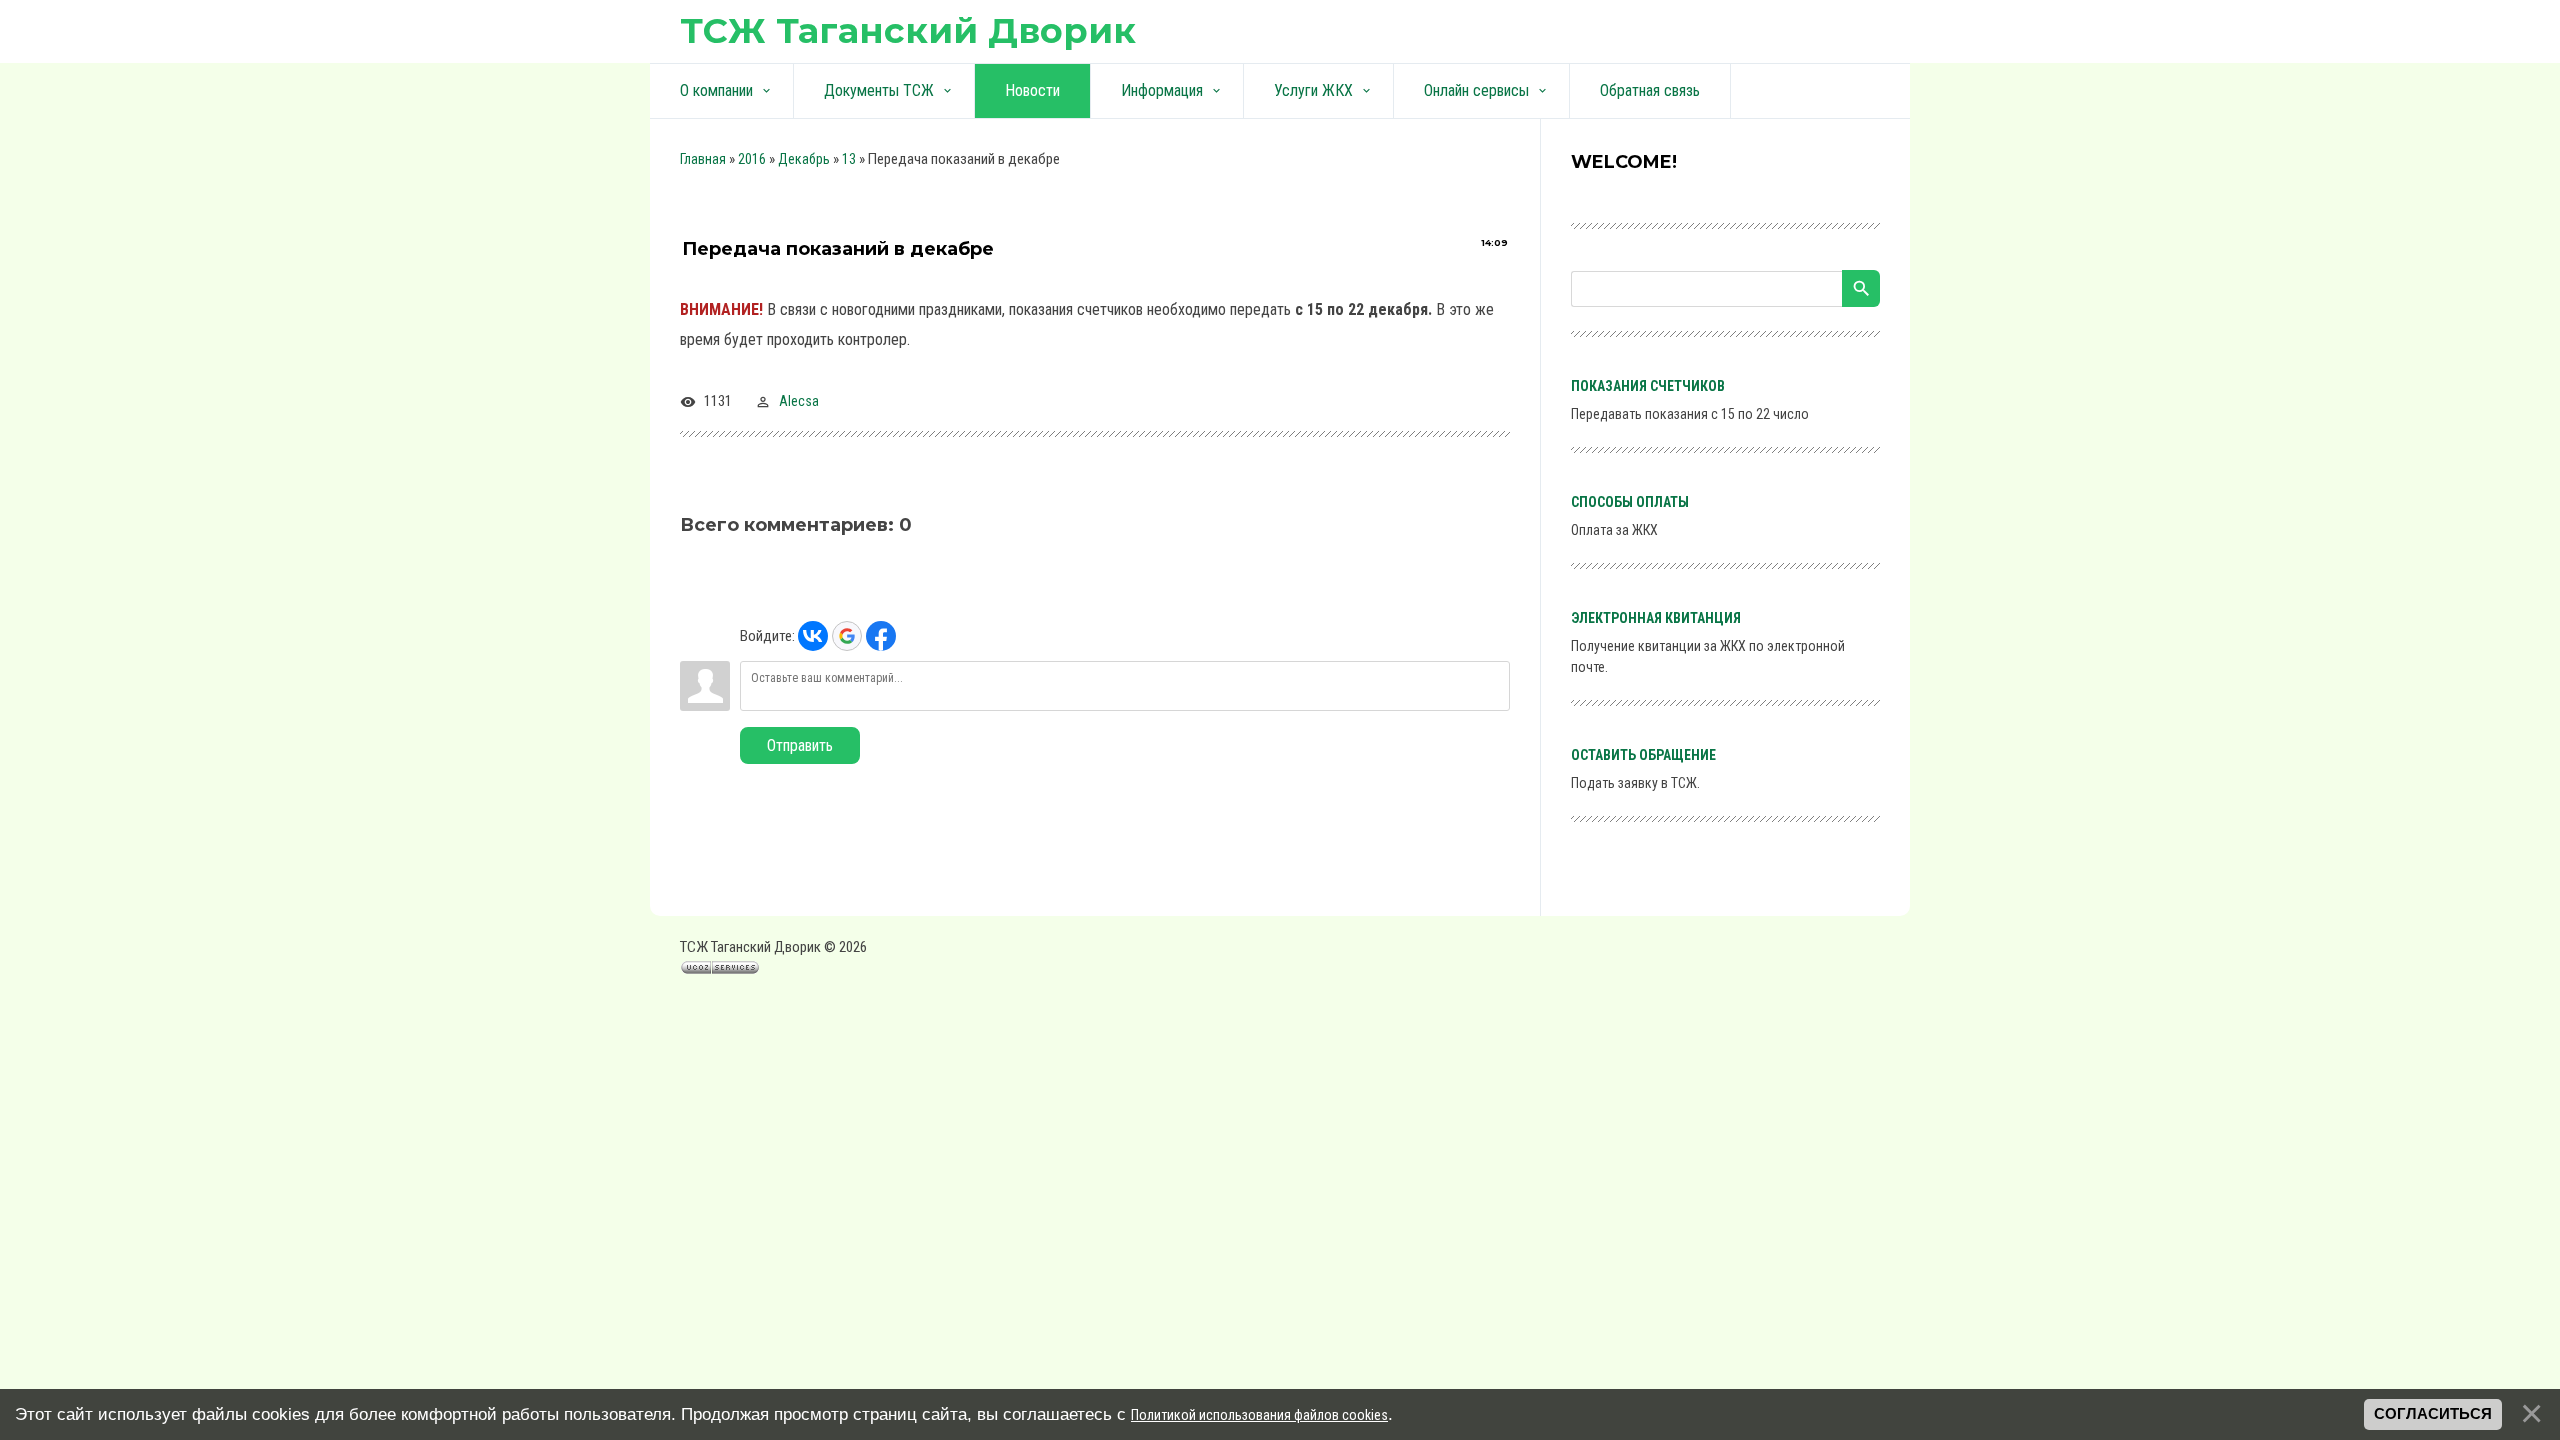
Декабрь (804, 159)
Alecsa (799, 401)
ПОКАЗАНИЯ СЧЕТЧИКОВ (1648, 386)
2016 (752, 159)
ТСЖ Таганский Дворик (908, 30)
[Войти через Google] (847, 636)
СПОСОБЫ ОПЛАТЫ (1630, 502)
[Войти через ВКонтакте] (813, 636)
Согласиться (2433, 1414)
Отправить (800, 745)
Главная (703, 159)
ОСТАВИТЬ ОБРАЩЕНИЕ (1643, 755)
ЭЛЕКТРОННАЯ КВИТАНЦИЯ (1656, 618)
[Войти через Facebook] (881, 636)
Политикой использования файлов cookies (1259, 1415)
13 (849, 159)
